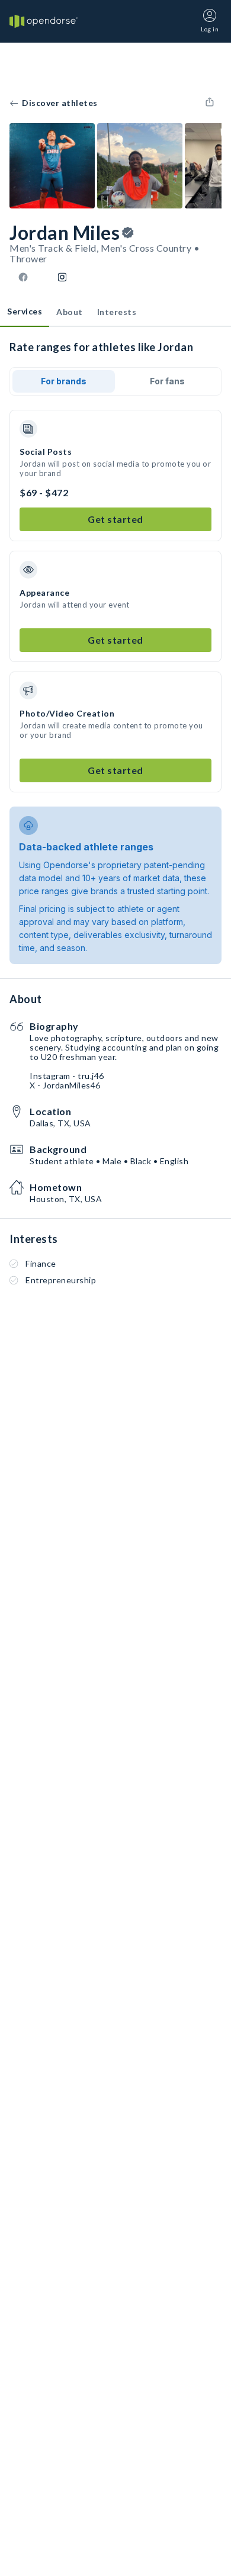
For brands (64, 381)
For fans (167, 381)
